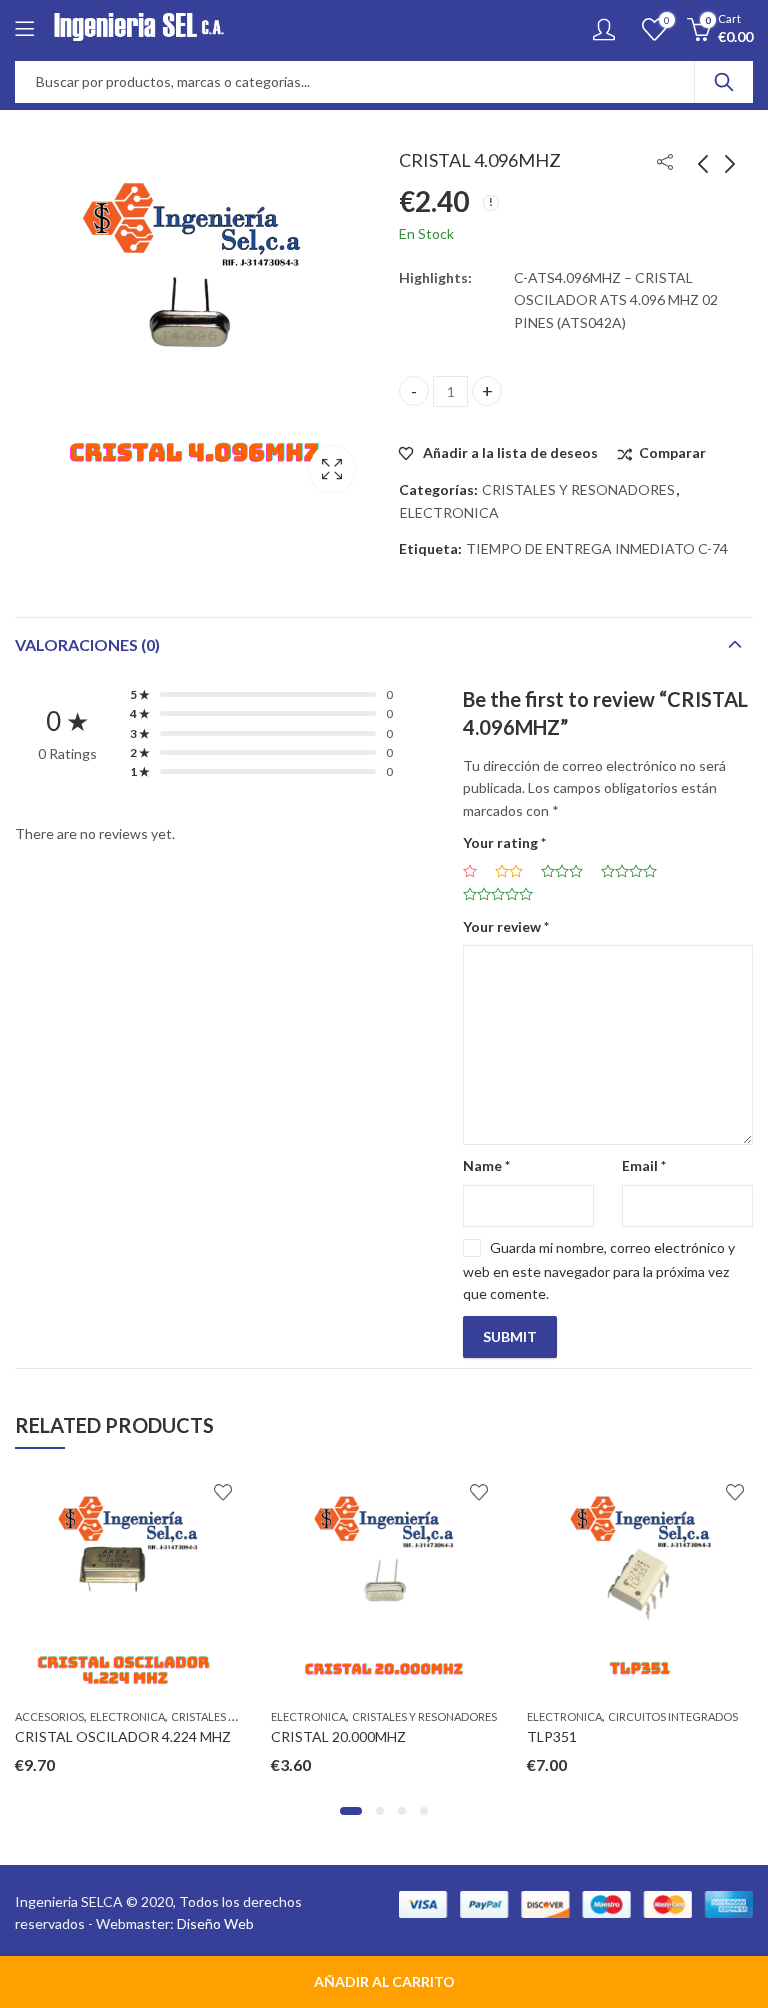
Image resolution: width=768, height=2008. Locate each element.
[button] (344, 1811)
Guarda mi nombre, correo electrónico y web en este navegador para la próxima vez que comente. (599, 1270)
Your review (506, 926)
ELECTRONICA (449, 512)
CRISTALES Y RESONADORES (578, 489)
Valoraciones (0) (87, 644)
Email (644, 1165)
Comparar (672, 452)
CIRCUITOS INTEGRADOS (477, 1716)
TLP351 (356, 1736)
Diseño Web (215, 1923)
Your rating (504, 842)
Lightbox (332, 469)
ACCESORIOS (621, 1716)
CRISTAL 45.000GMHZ (660, 1736)
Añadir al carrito (384, 1981)
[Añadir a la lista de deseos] (27, 1492)
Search (724, 82)
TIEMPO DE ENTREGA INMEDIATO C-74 (597, 548)
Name (486, 1165)
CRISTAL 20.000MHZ (142, 1736)
